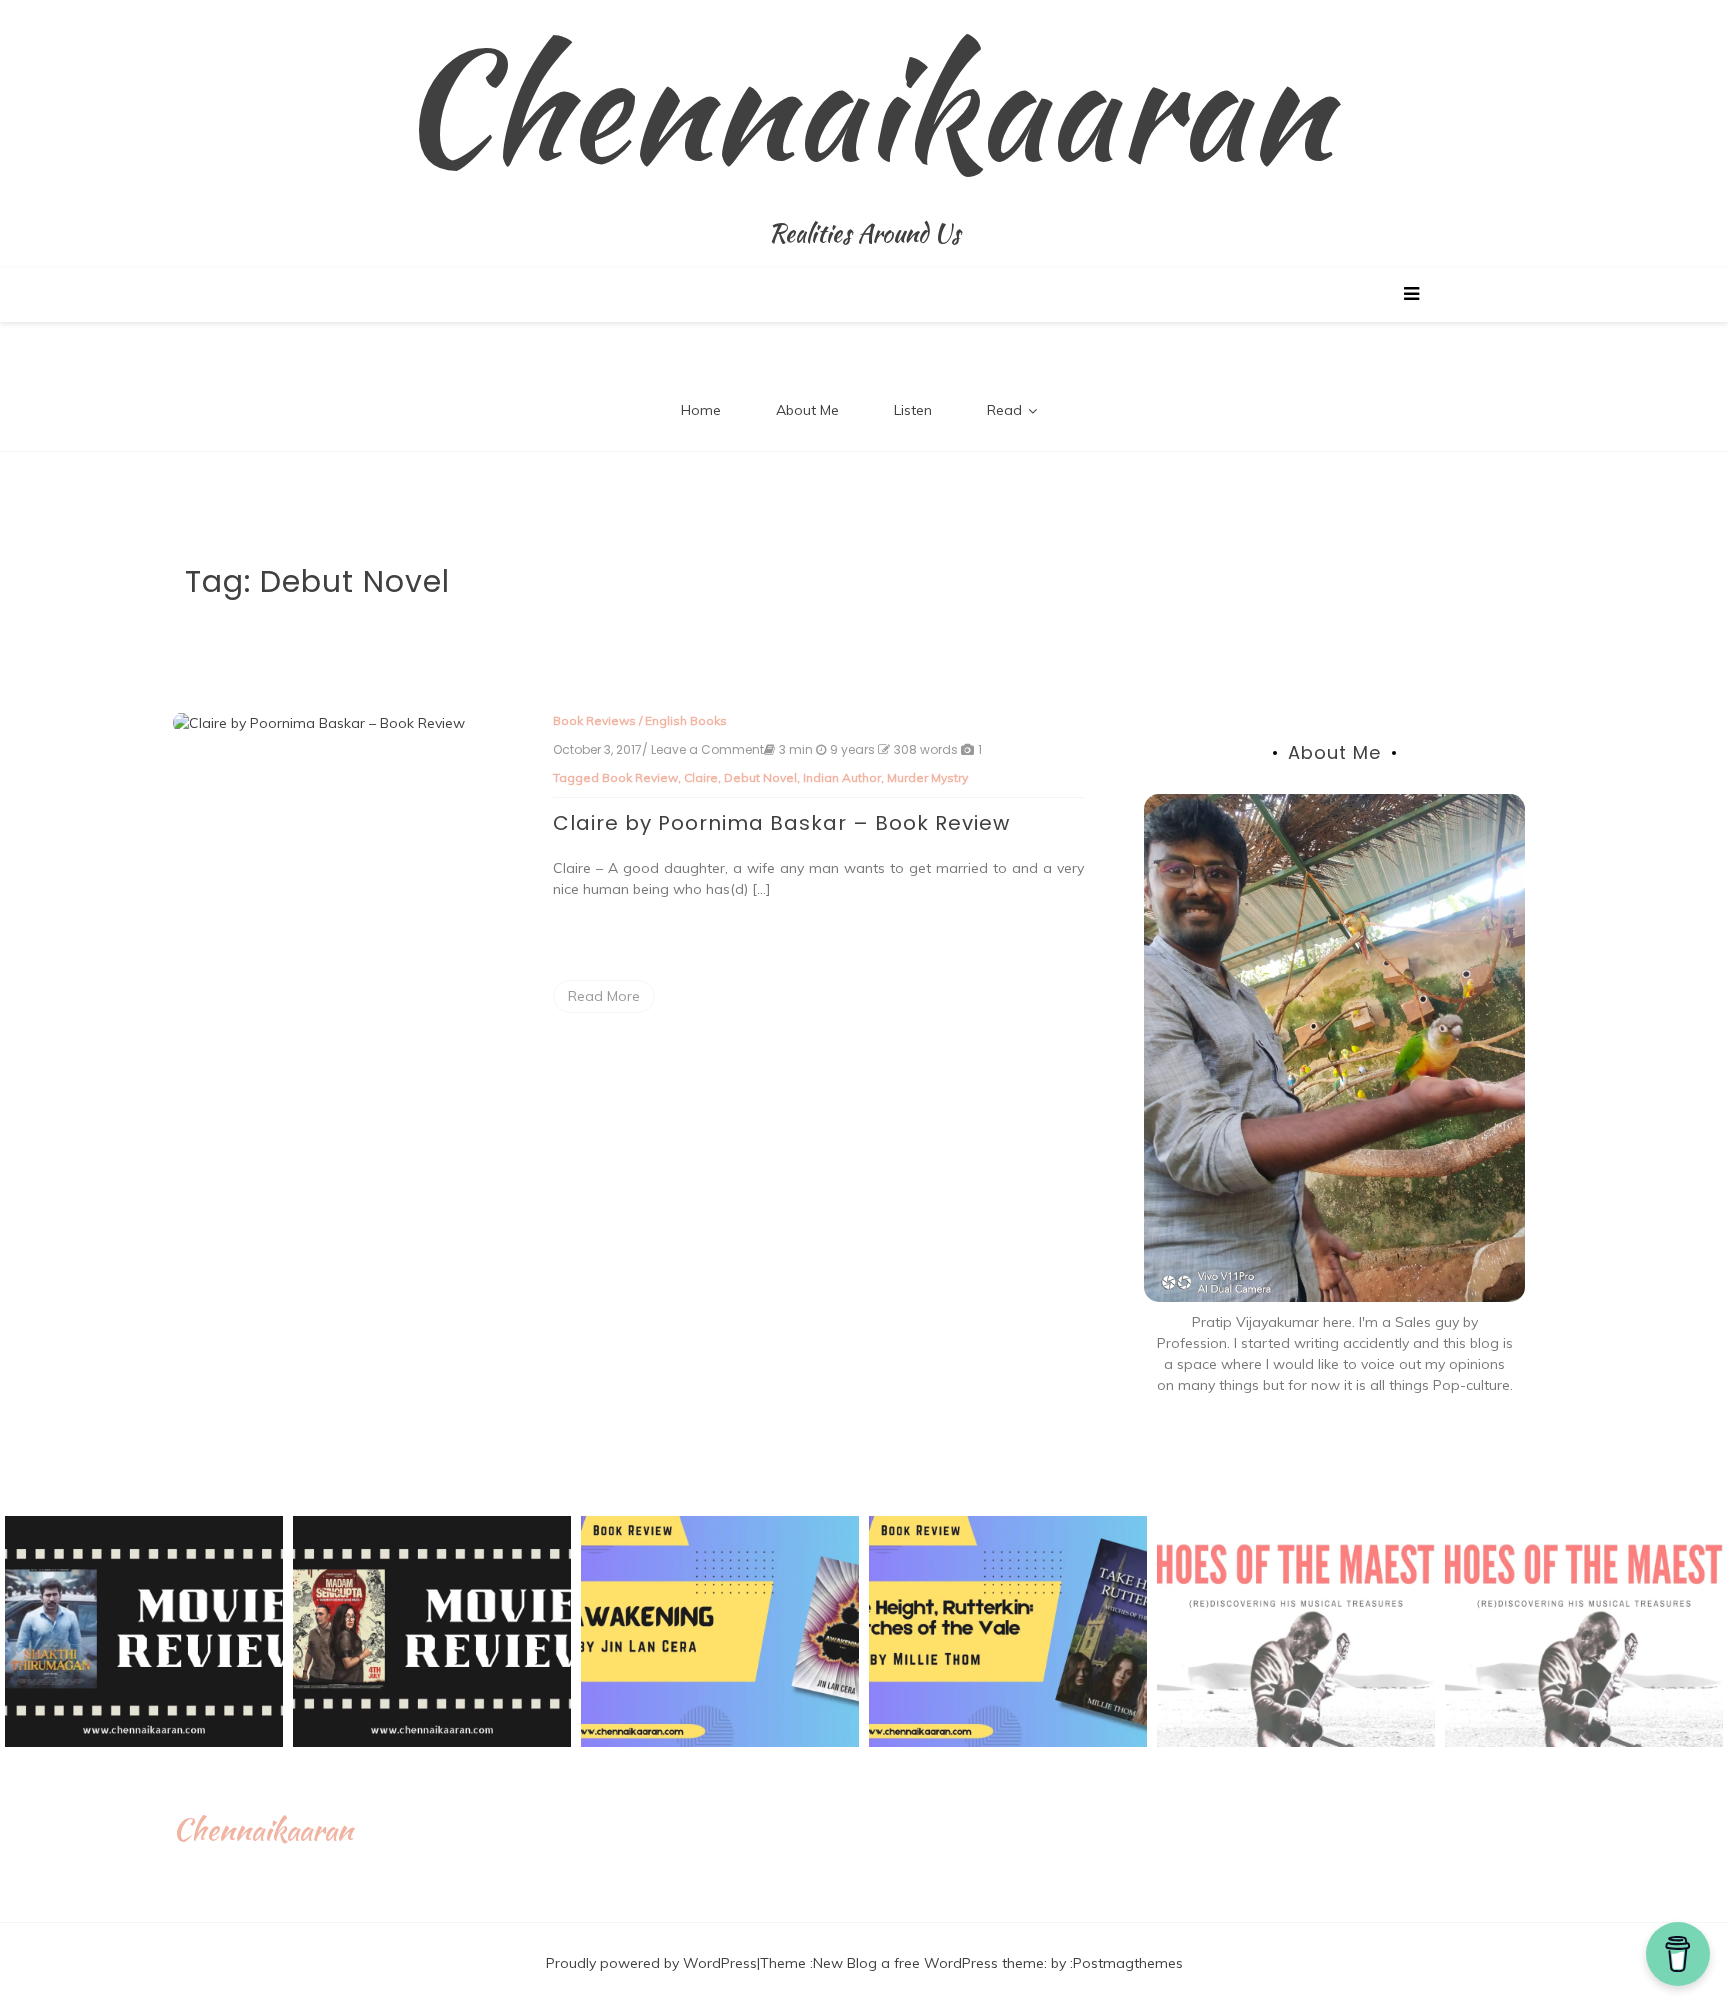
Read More (604, 996)
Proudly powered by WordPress (651, 1963)
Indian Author (842, 777)
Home (701, 410)
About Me (807, 410)
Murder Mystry (927, 777)
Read (1004, 410)
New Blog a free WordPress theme (928, 1963)
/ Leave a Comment (703, 750)
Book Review (640, 777)
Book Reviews (594, 720)
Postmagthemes (1128, 1963)
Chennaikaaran (864, 105)
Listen (913, 410)
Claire (701, 777)
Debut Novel (760, 777)
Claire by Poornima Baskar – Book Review (781, 823)
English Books (686, 720)
